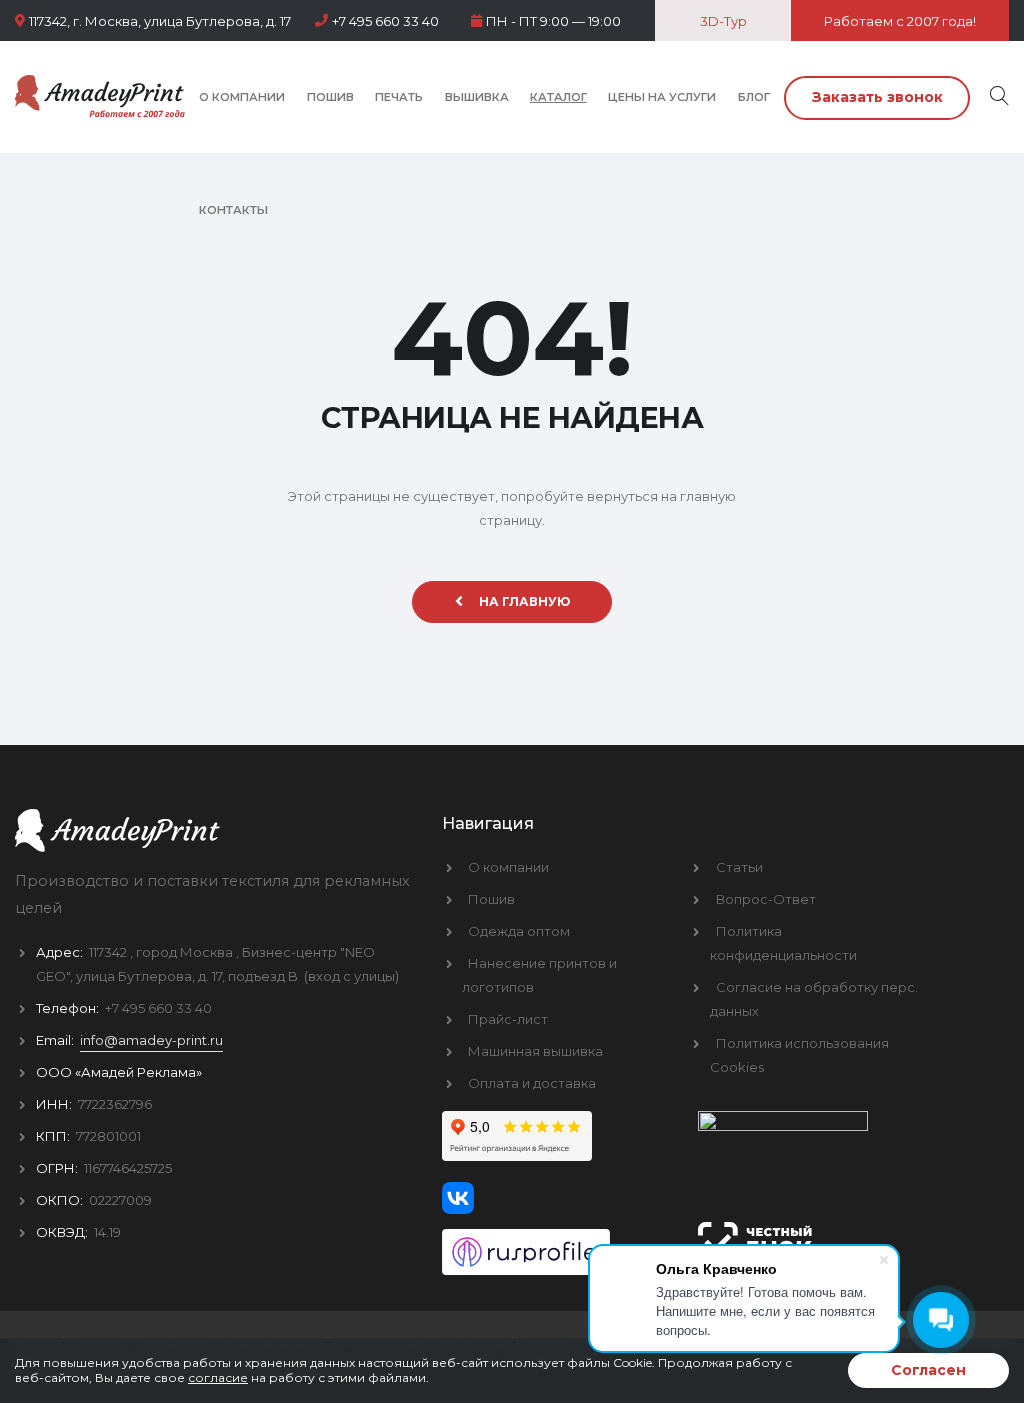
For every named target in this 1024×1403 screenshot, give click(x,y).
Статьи (739, 867)
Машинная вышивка (535, 1051)
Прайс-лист (508, 1019)
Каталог (558, 97)
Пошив (330, 97)
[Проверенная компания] (555, 1244)
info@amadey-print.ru (151, 1040)
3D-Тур (723, 21)
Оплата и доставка (532, 1083)
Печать (399, 97)
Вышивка (477, 97)
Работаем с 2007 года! (900, 21)
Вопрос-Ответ (766, 899)
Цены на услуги (662, 97)
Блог (754, 97)
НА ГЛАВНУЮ (524, 601)
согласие (218, 1377)
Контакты (233, 210)
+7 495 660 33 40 (385, 21)
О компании (242, 97)
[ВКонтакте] (555, 1198)
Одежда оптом (519, 931)
